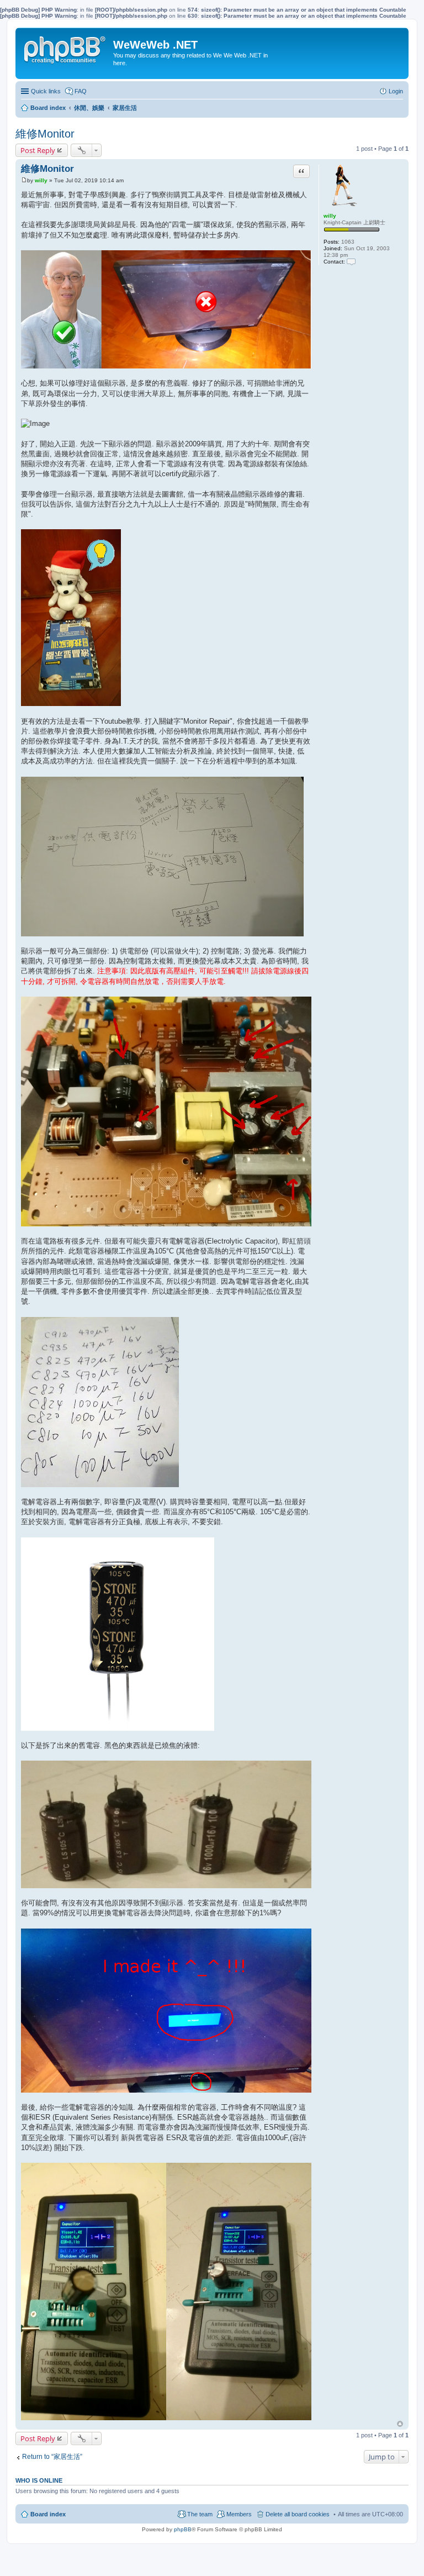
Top (400, 2424)
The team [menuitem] (200, 2514)
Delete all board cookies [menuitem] (298, 2514)
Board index (48, 2514)
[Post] (24, 180)
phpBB (183, 2529)
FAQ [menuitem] (81, 91)
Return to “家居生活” (52, 2457)
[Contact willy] (351, 262)
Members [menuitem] (239, 2514)
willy (330, 216)
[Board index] (66, 48)
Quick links (46, 91)
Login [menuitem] (396, 91)
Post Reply (38, 150)
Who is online (39, 2480)
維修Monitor (45, 134)
